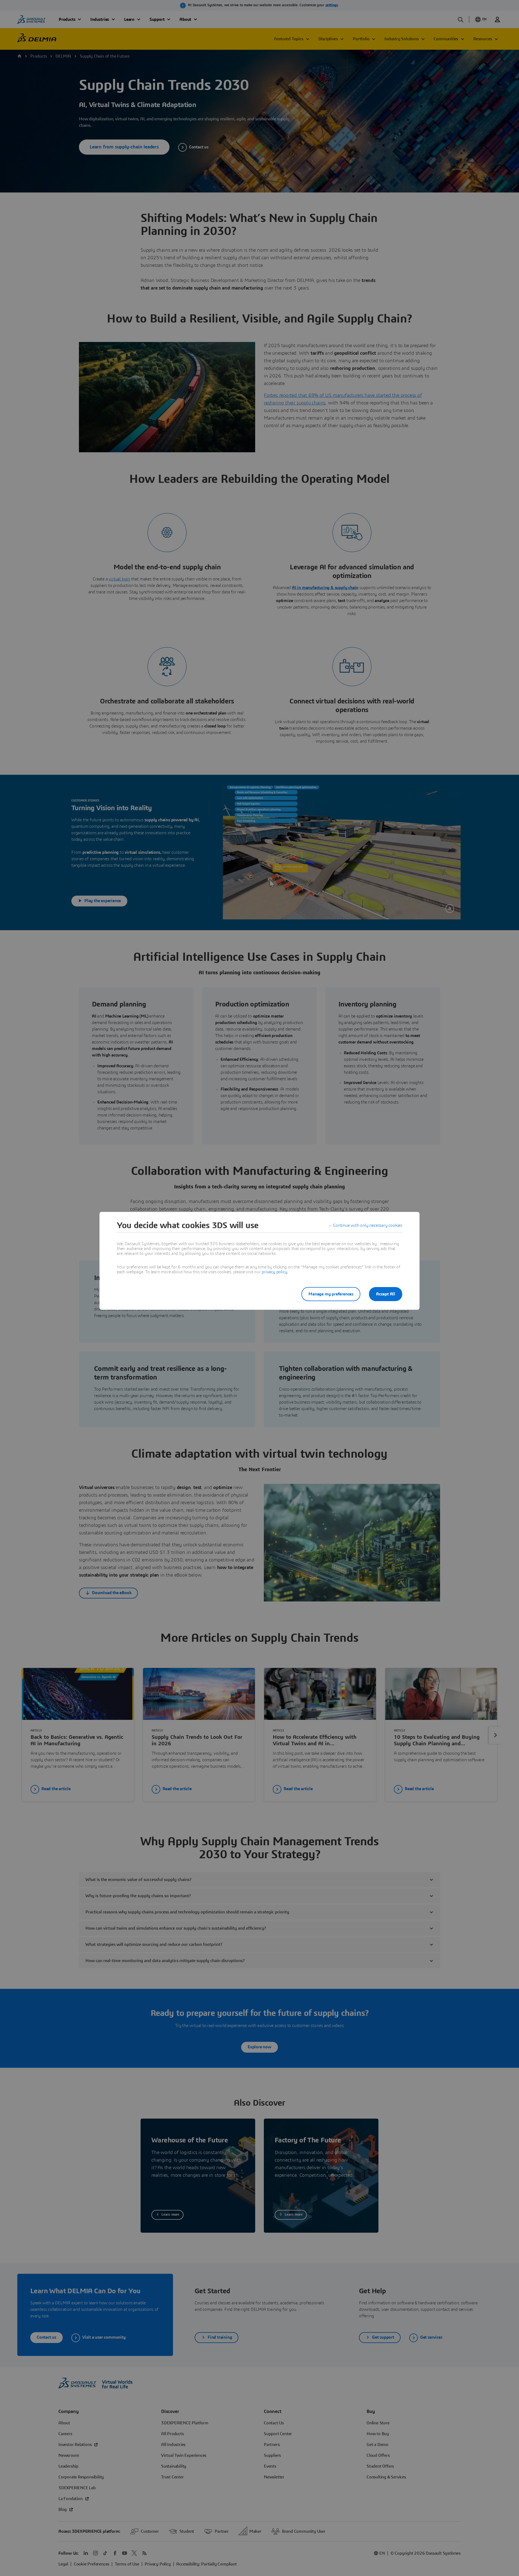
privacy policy (274, 1272)
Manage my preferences (331, 1294)
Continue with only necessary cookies (368, 1225)
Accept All (386, 1294)
